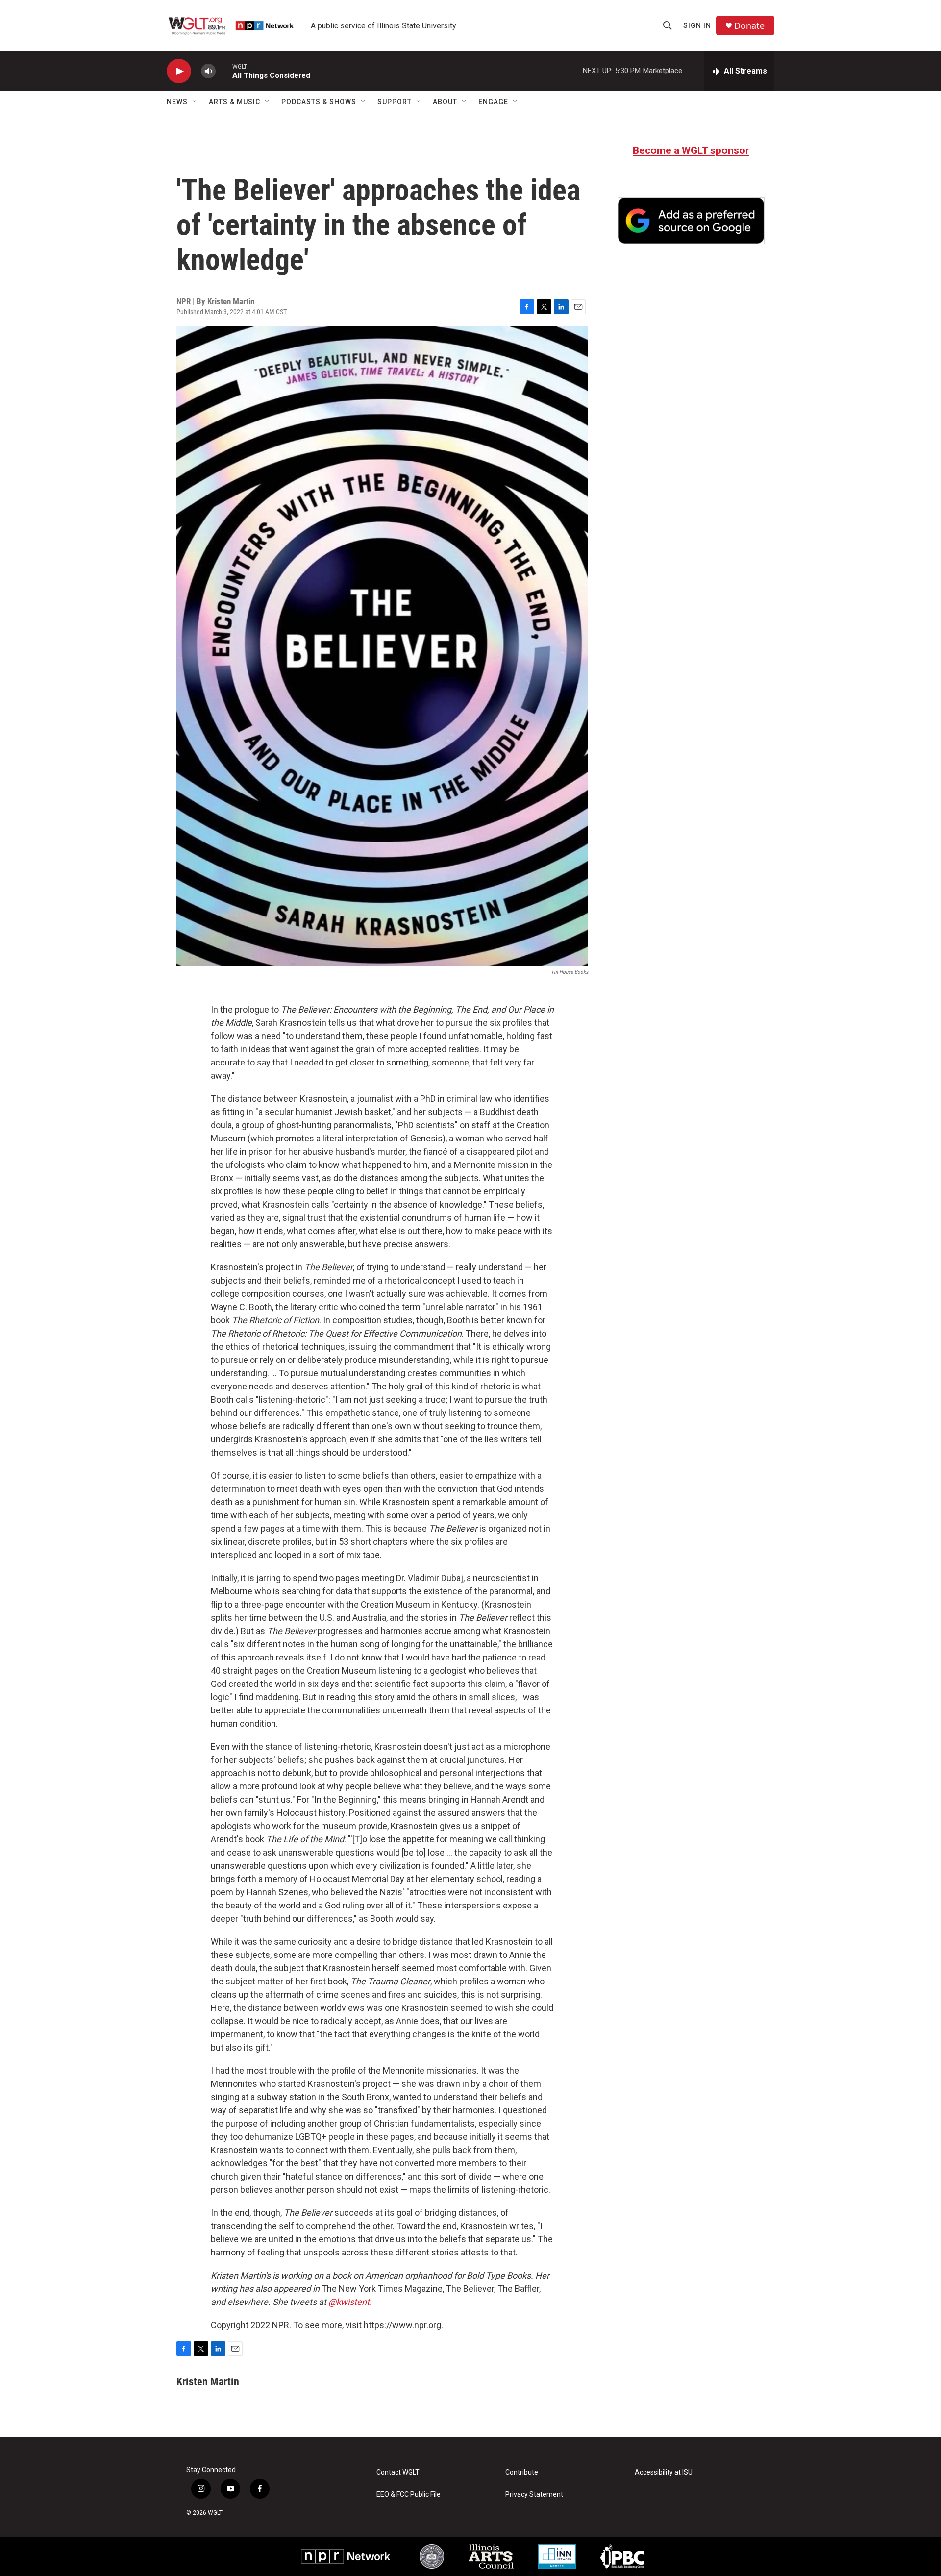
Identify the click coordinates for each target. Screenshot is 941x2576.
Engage (493, 102)
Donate (749, 26)
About (445, 102)
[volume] (208, 71)
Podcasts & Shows (319, 102)
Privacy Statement (534, 2494)
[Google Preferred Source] (691, 221)
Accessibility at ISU (664, 2472)
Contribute (522, 2472)
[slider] (224, 71)
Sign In (697, 25)
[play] (179, 71)
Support (395, 102)
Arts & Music (235, 102)
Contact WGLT (398, 2472)
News (177, 102)
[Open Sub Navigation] (195, 102)
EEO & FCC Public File (409, 2494)
